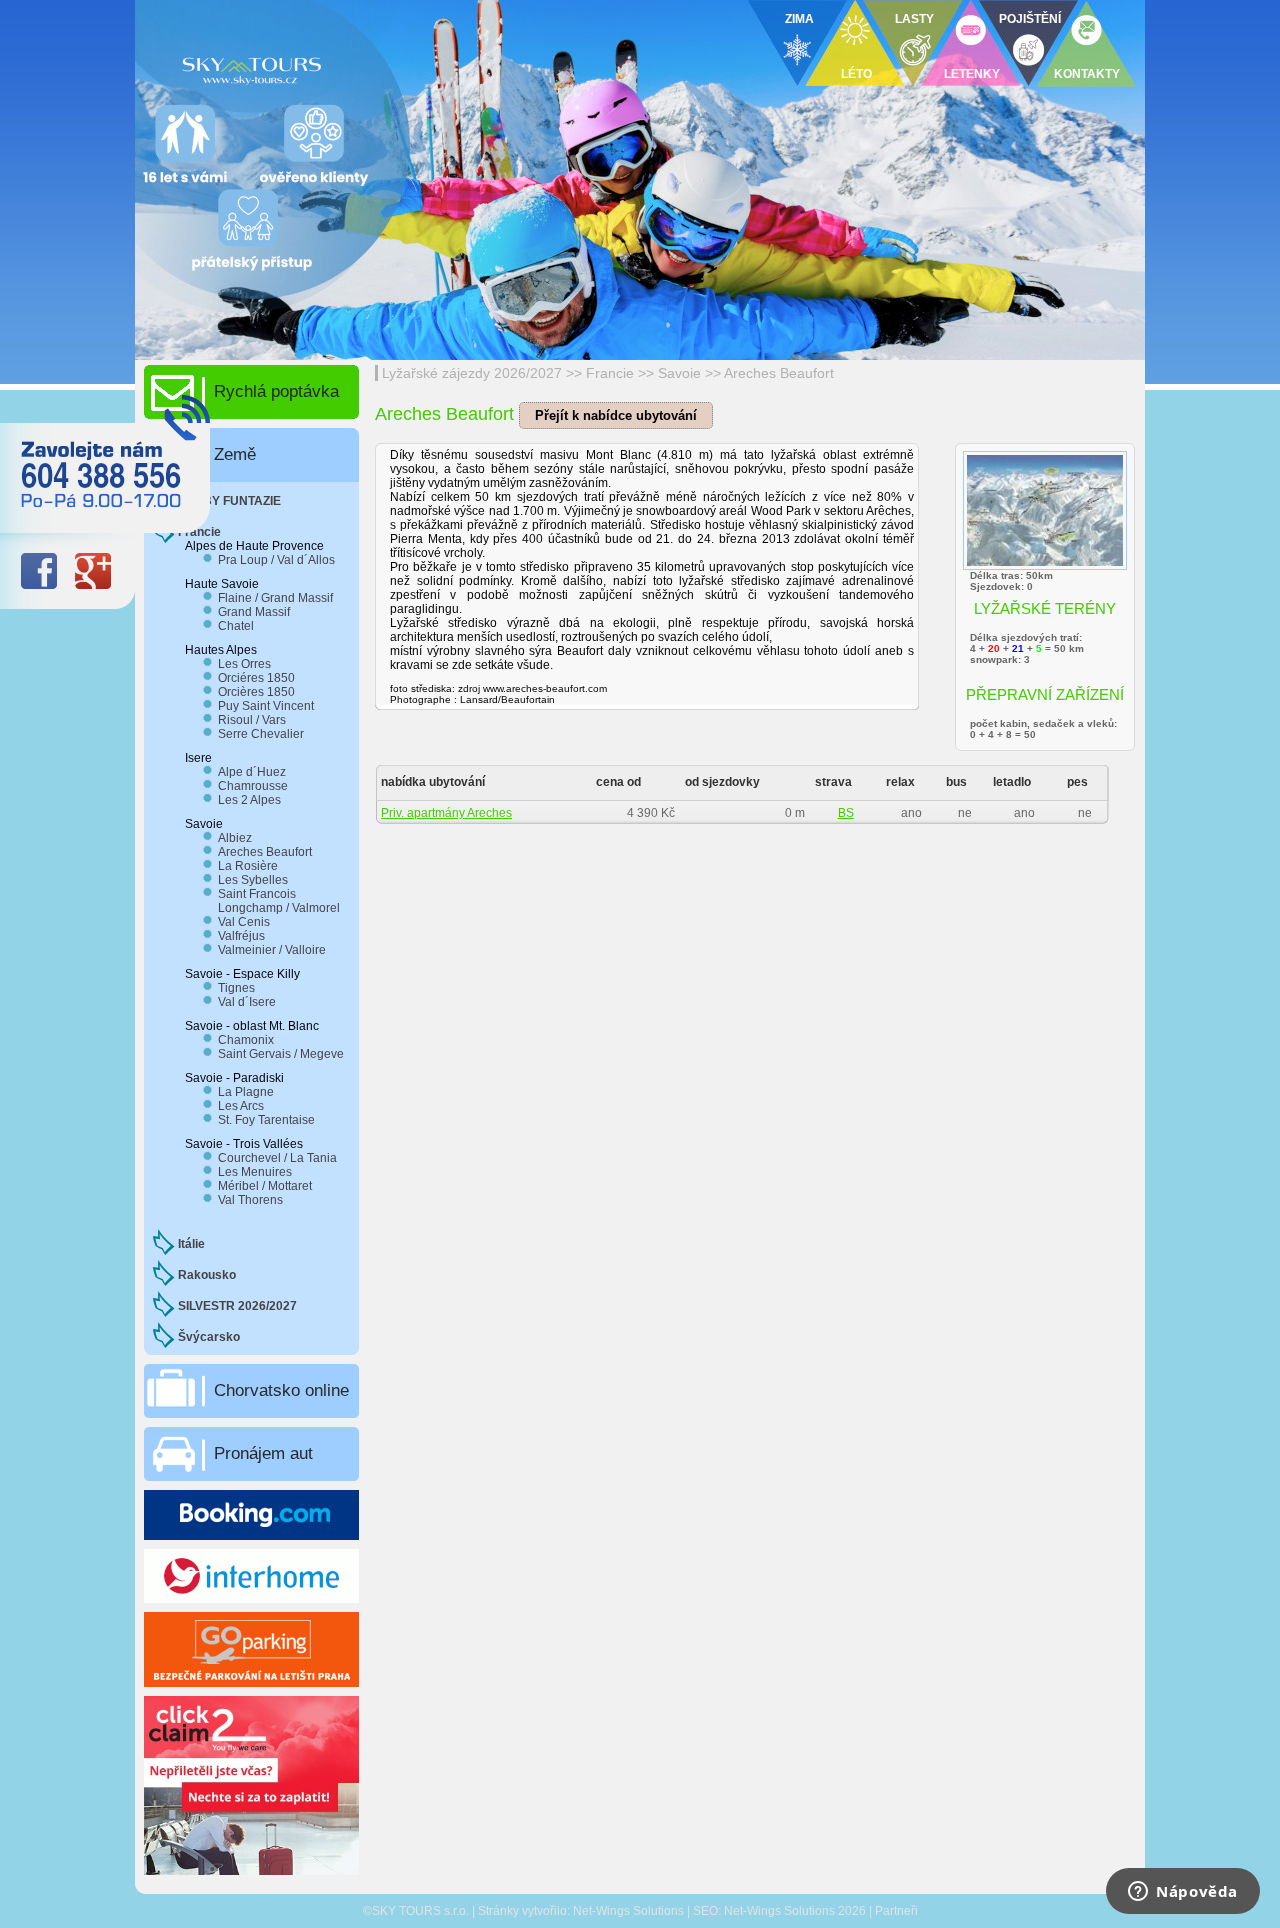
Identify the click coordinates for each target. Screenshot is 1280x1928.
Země (235, 454)
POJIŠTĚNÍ (1030, 19)
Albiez (235, 838)
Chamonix (246, 1040)
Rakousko (207, 1275)
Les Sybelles (253, 880)
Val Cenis (244, 922)
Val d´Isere (247, 1002)
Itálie (191, 1244)
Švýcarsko (209, 1337)
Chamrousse (253, 786)
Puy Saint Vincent (266, 706)
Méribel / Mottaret (265, 1186)
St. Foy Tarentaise (266, 1120)
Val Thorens (250, 1200)
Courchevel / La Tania (277, 1158)
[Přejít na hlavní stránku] (380, 65)
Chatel (236, 626)
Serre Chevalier (261, 734)
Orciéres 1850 (256, 678)
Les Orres (244, 664)
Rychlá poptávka (276, 391)
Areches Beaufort (779, 373)
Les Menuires (255, 1172)
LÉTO (856, 74)
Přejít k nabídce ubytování (616, 415)
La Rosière (248, 866)
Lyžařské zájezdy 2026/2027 (472, 373)
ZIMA (799, 19)
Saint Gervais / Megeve (281, 1054)
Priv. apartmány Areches (446, 813)
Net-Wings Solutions (628, 1911)
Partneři (896, 1911)
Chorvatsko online (281, 1390)
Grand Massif (254, 612)
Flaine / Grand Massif (275, 598)
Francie (610, 373)
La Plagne (246, 1092)
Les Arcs (241, 1106)
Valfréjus (241, 936)
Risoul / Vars (252, 720)
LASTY (914, 19)
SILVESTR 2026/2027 (237, 1306)
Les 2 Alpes (249, 800)
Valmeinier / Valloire (272, 950)
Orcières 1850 (256, 692)
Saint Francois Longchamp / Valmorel (279, 901)
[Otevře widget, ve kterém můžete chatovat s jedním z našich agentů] (1183, 1893)
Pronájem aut (263, 1453)
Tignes (236, 988)
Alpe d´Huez (252, 772)
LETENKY (972, 74)
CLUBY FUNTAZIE (229, 501)
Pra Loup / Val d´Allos (276, 560)
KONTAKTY (1087, 74)
